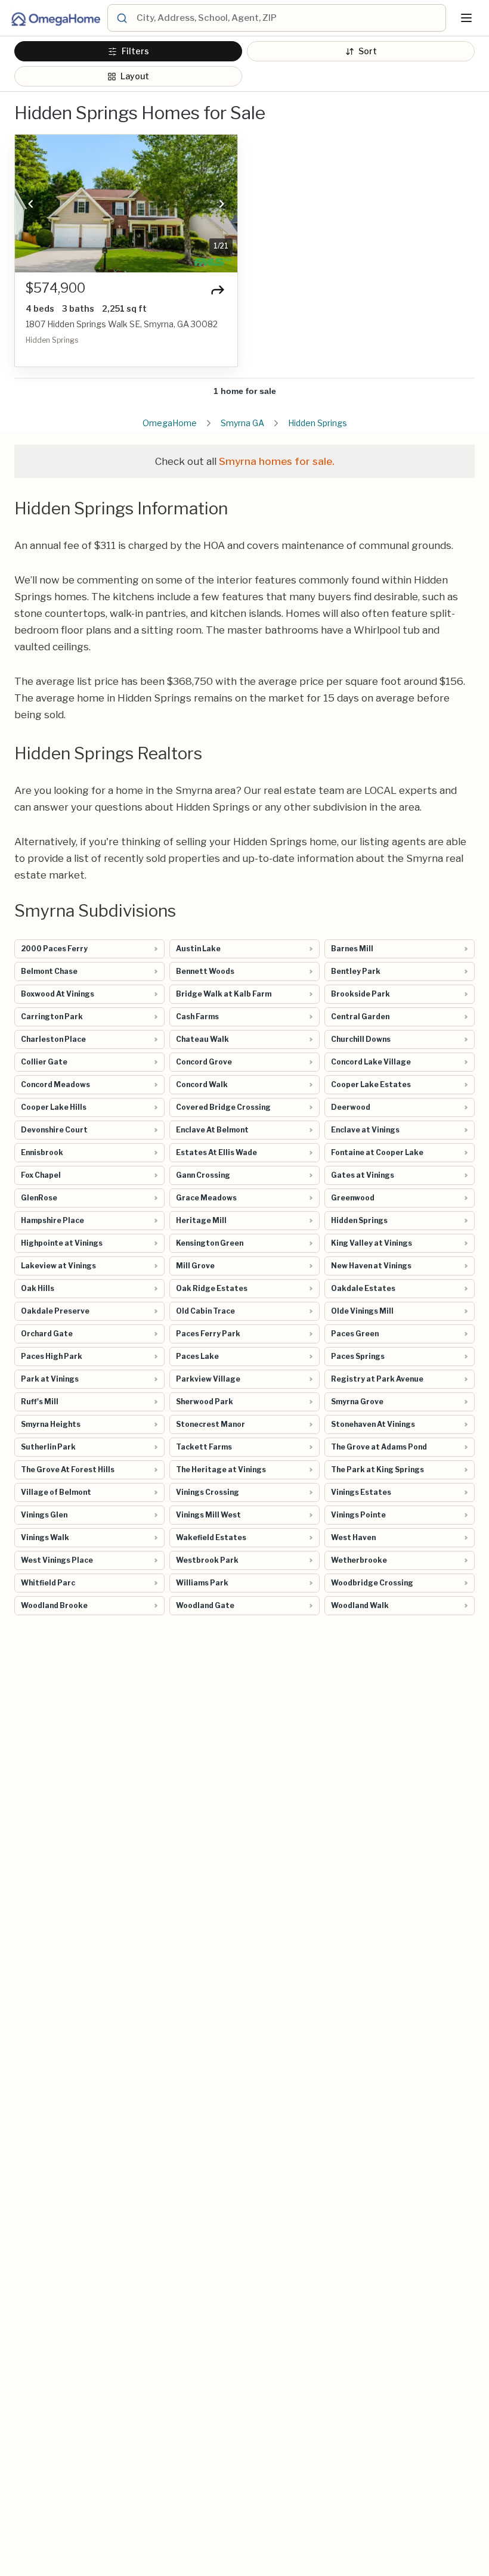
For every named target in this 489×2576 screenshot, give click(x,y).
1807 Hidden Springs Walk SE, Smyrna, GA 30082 (122, 324)
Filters (135, 51)
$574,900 (55, 288)
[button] (30, 204)
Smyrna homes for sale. (277, 461)
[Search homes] (122, 18)
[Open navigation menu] (466, 18)
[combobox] (289, 18)
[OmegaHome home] (55, 18)
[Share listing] (218, 290)
